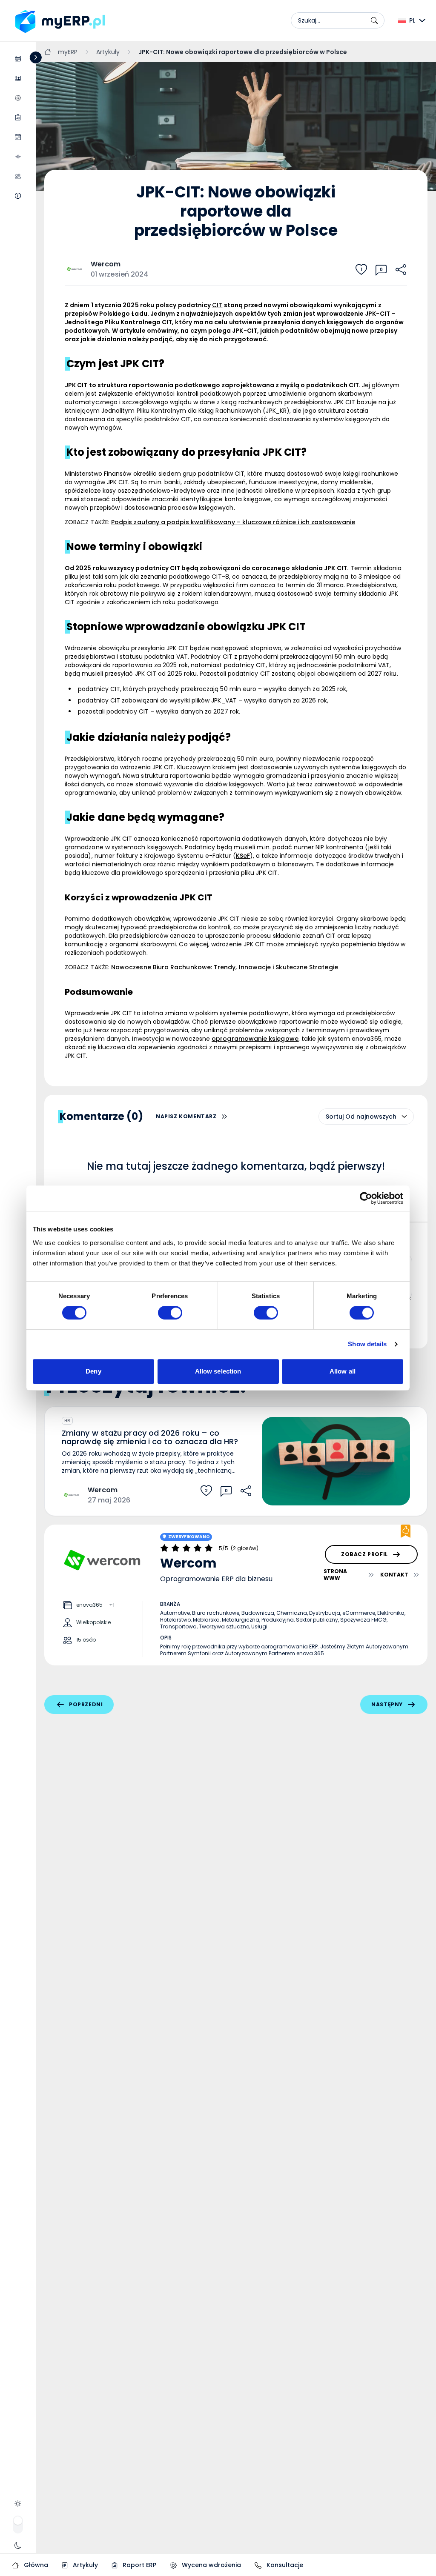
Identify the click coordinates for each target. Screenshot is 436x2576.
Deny (93, 1371)
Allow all (343, 1371)
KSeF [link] (243, 856)
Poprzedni (86, 1704)
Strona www (335, 1575)
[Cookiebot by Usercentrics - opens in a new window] (366, 1198)
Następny (387, 1704)
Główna (35, 2565)
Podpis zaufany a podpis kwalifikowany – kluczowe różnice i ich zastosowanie (233, 522)
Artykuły (85, 2565)
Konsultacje (284, 2565)
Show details (367, 1344)
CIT (217, 305)
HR (67, 1421)
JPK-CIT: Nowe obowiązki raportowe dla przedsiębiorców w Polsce (243, 52)
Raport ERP (139, 2565)
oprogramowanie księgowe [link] (255, 1039)
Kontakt (394, 1575)
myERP (68, 52)
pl (412, 20)
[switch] (170, 1313)
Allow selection (218, 1371)
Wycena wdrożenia (211, 2565)
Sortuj (335, 1117)
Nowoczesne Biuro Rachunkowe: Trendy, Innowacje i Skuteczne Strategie (225, 967)
